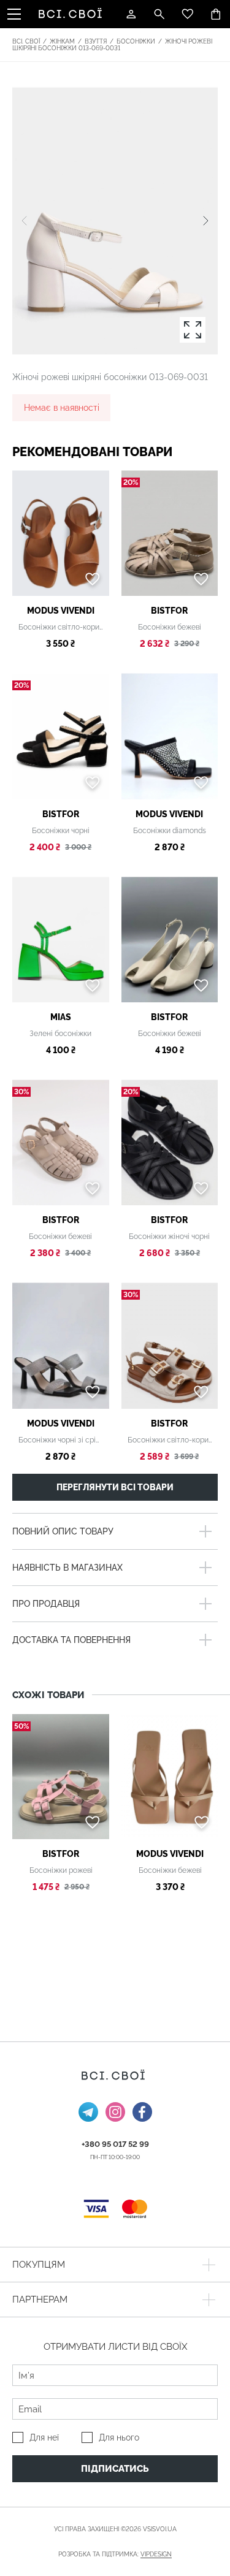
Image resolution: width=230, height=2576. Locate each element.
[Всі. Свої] (72, 14)
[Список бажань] (188, 14)
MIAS (61, 1017)
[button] (206, 221)
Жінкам (62, 41)
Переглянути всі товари (115, 1487)
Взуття (96, 41)
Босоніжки (136, 41)
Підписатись (115, 2469)
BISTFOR (169, 611)
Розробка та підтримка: (115, 2554)
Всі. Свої (26, 41)
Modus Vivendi (61, 611)
